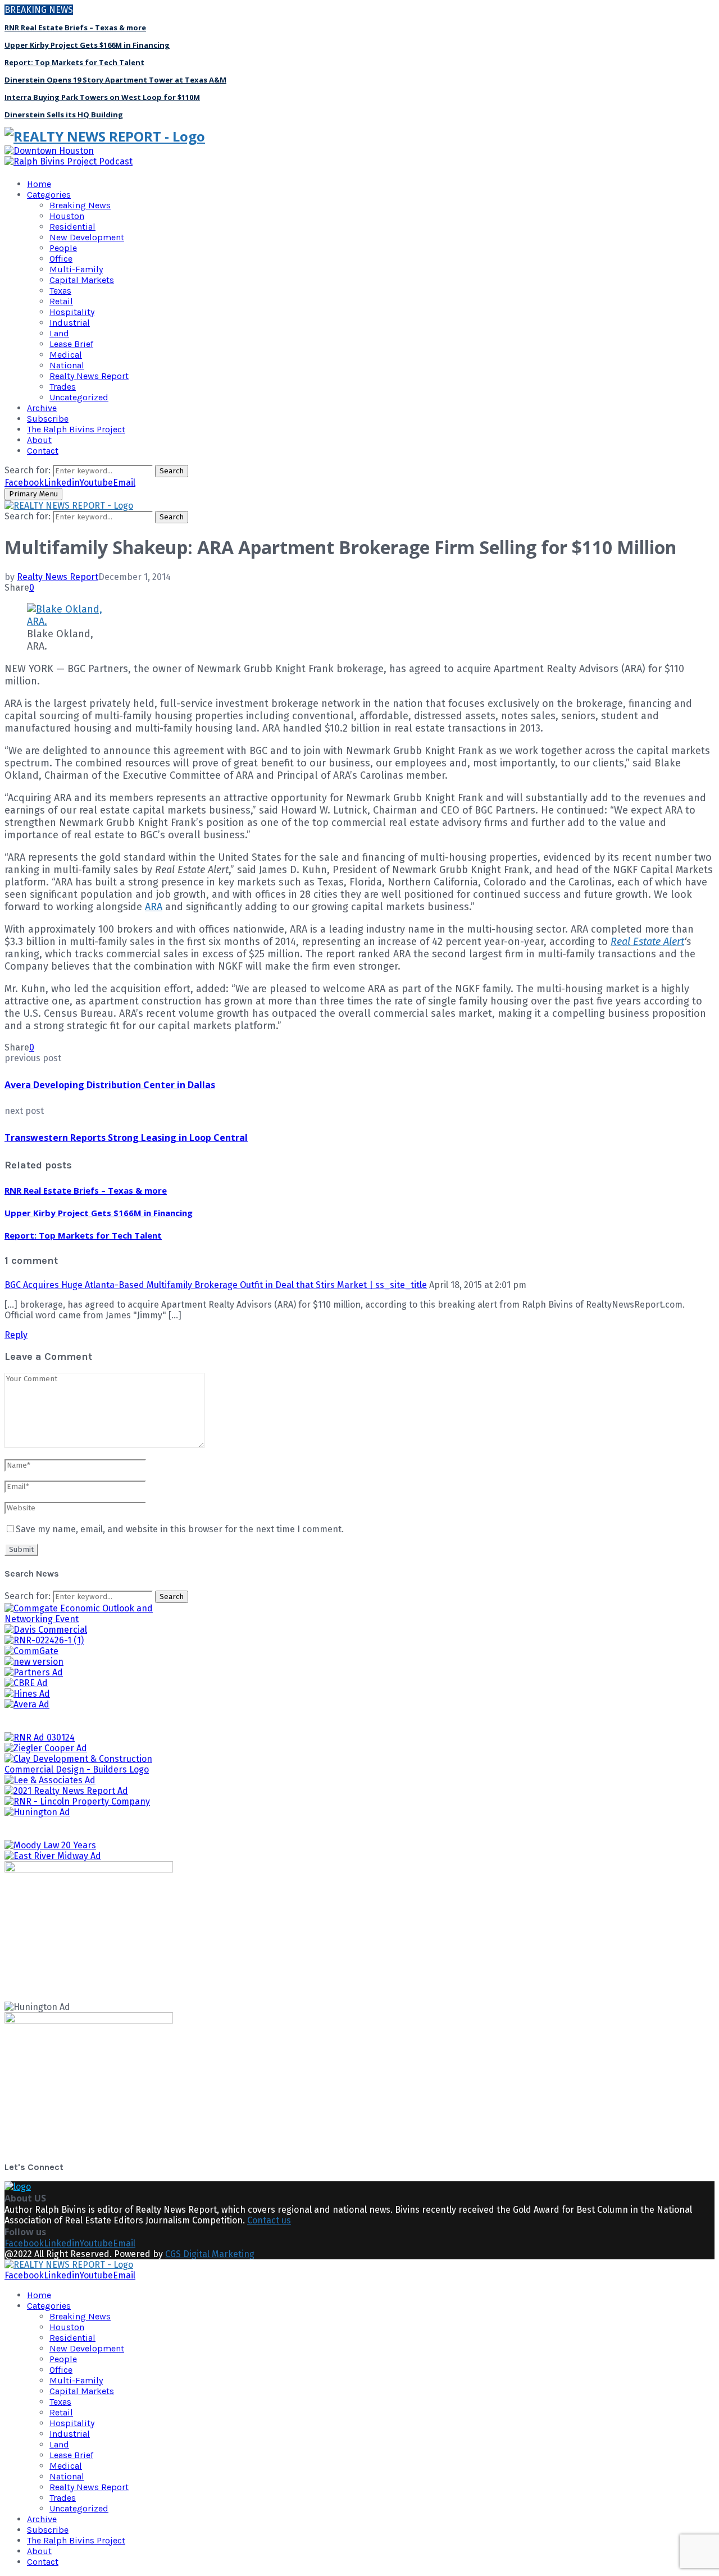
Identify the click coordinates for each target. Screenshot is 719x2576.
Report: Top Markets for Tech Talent (74, 62)
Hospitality (72, 312)
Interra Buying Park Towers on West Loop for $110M (102, 97)
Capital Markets (82, 280)
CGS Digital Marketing (210, 2254)
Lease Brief (71, 344)
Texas (60, 291)
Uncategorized (79, 397)
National (67, 365)
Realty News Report (89, 376)
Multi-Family (76, 269)
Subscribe (48, 419)
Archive (42, 408)
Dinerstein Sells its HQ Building (64, 115)
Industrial (70, 323)
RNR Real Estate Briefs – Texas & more (75, 28)
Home (39, 184)
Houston (67, 216)
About (39, 440)
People (63, 248)
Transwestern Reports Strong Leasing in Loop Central (126, 1138)
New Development (87, 237)
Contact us (269, 2220)
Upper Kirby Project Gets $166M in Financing (87, 45)
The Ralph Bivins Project (76, 429)
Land (59, 333)
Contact (43, 451)
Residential (72, 227)
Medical (66, 355)
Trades (63, 387)
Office (61, 259)
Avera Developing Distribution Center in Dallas (110, 1085)
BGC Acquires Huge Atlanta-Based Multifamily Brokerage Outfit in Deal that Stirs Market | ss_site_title (216, 1285)
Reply (16, 1335)
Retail (61, 301)
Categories (49, 195)
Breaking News (80, 205)
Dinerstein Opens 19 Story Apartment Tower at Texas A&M (115, 80)
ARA (154, 907)
